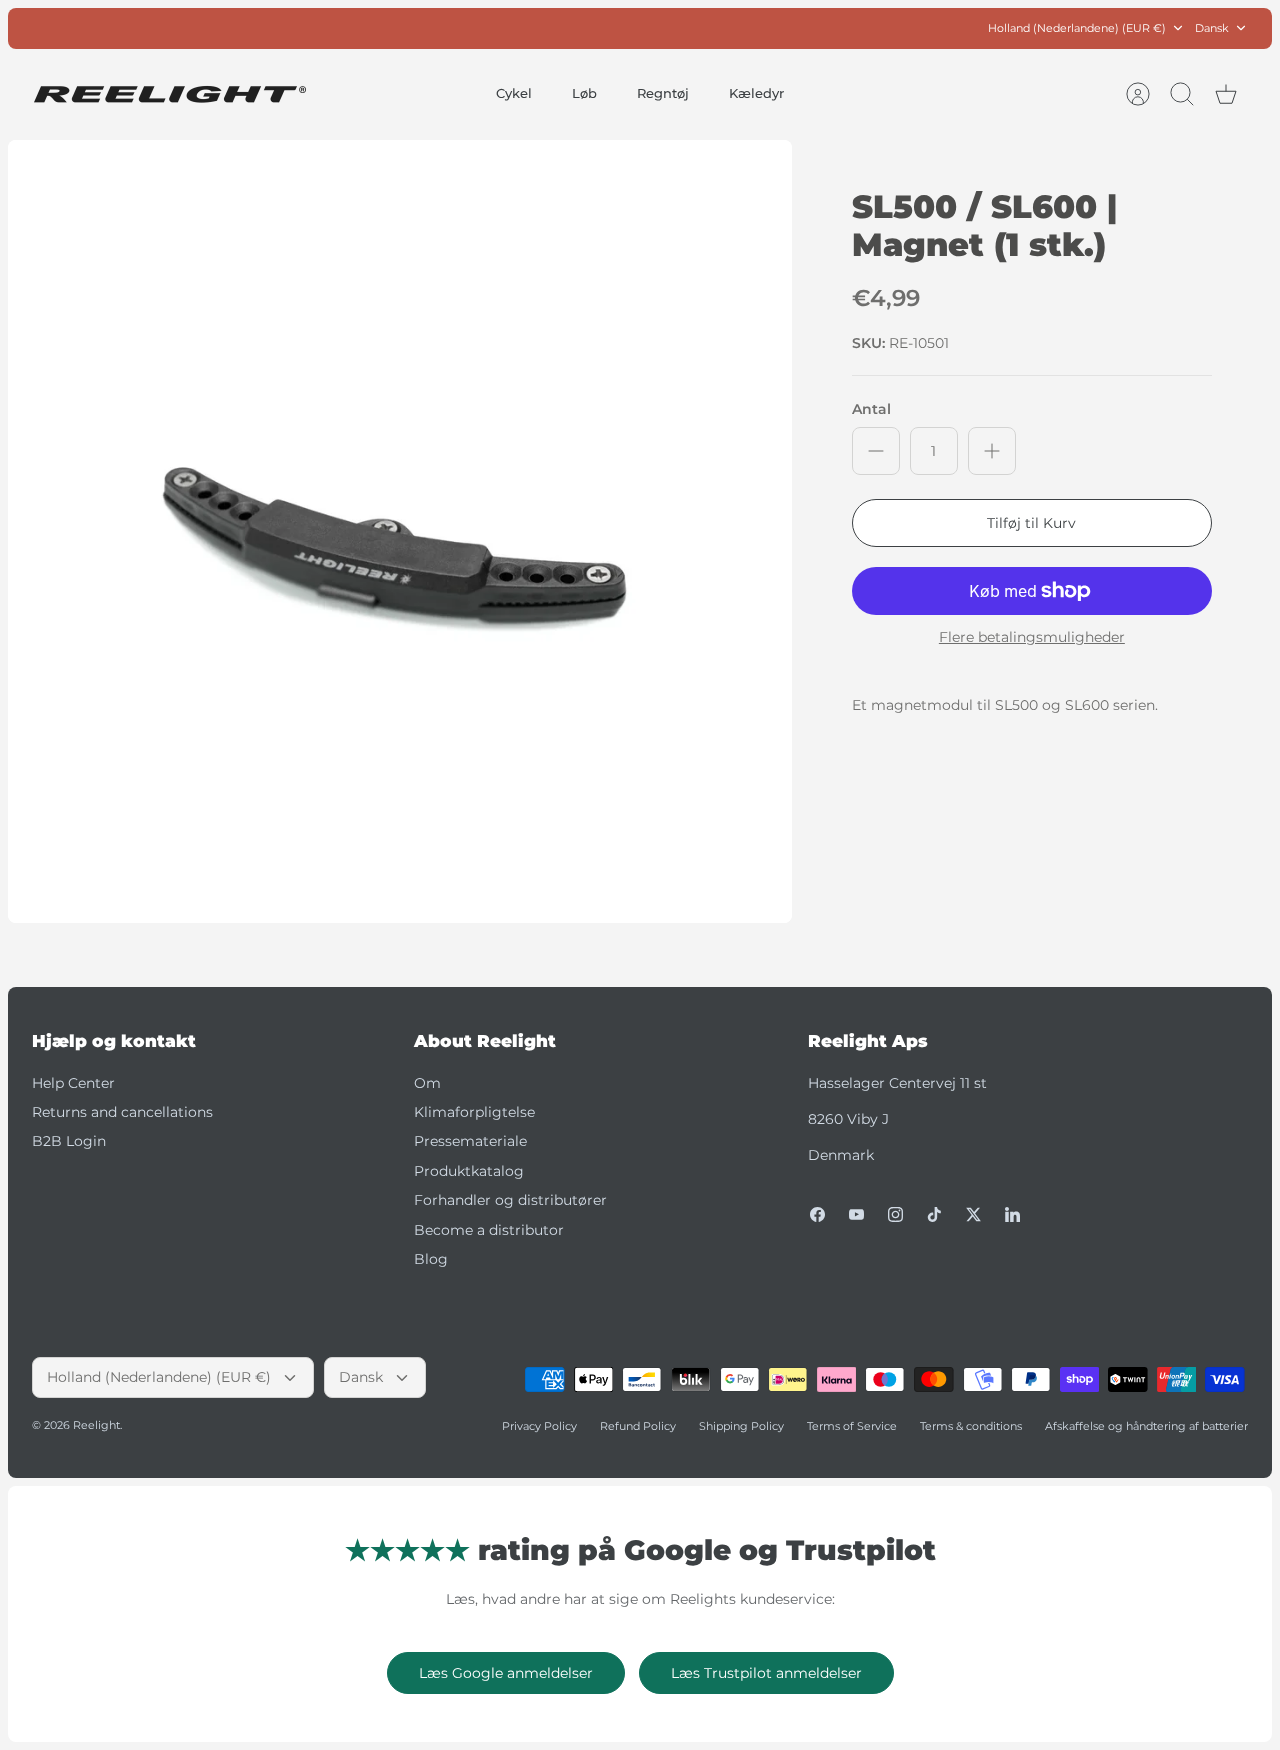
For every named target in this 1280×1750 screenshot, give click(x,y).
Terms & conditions (971, 1426)
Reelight (96, 1425)
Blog (431, 1259)
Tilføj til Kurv (1031, 523)
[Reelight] (169, 94)
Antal (871, 409)
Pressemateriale (470, 1141)
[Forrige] (427, 28)
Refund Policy (638, 1426)
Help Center (73, 1083)
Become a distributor (489, 1230)
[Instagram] (895, 1214)
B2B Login (69, 1141)
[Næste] (853, 28)
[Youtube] (856, 1214)
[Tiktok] (934, 1214)
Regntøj (663, 93)
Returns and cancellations (122, 1112)
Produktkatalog (469, 1171)
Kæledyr (756, 93)
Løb (584, 93)
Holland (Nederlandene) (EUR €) (1077, 28)
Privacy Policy (539, 1426)
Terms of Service (852, 1426)
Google (720, 31)
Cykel (514, 93)
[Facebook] (817, 1214)
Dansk (1212, 28)
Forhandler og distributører (510, 1200)
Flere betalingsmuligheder (1032, 637)
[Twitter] (973, 1214)
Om (427, 1083)
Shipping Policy (741, 1426)
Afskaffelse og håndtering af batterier (1146, 1426)
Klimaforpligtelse (474, 1112)
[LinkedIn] (1012, 1214)
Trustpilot (651, 31)
